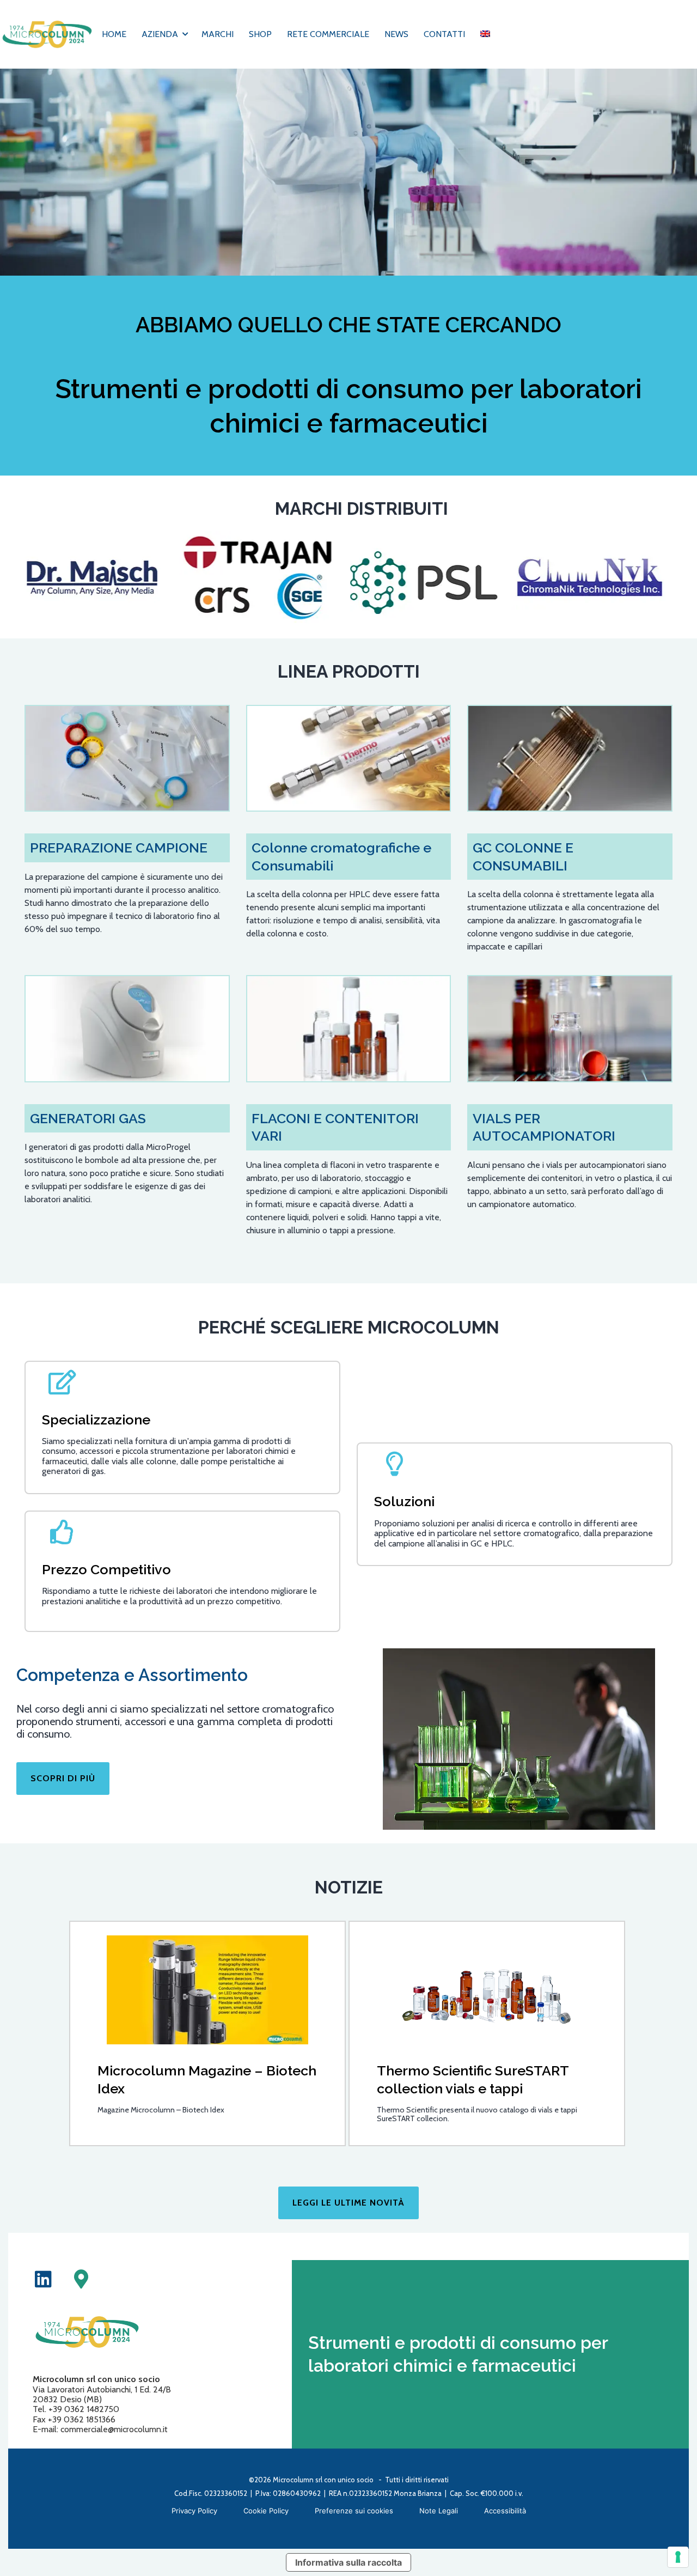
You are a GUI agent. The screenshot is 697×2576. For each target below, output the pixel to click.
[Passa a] (485, 34)
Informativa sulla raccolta (348, 2562)
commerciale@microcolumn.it (114, 2429)
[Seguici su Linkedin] (43, 2279)
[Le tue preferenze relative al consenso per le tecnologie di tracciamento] (678, 2557)
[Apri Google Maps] (81, 2279)
